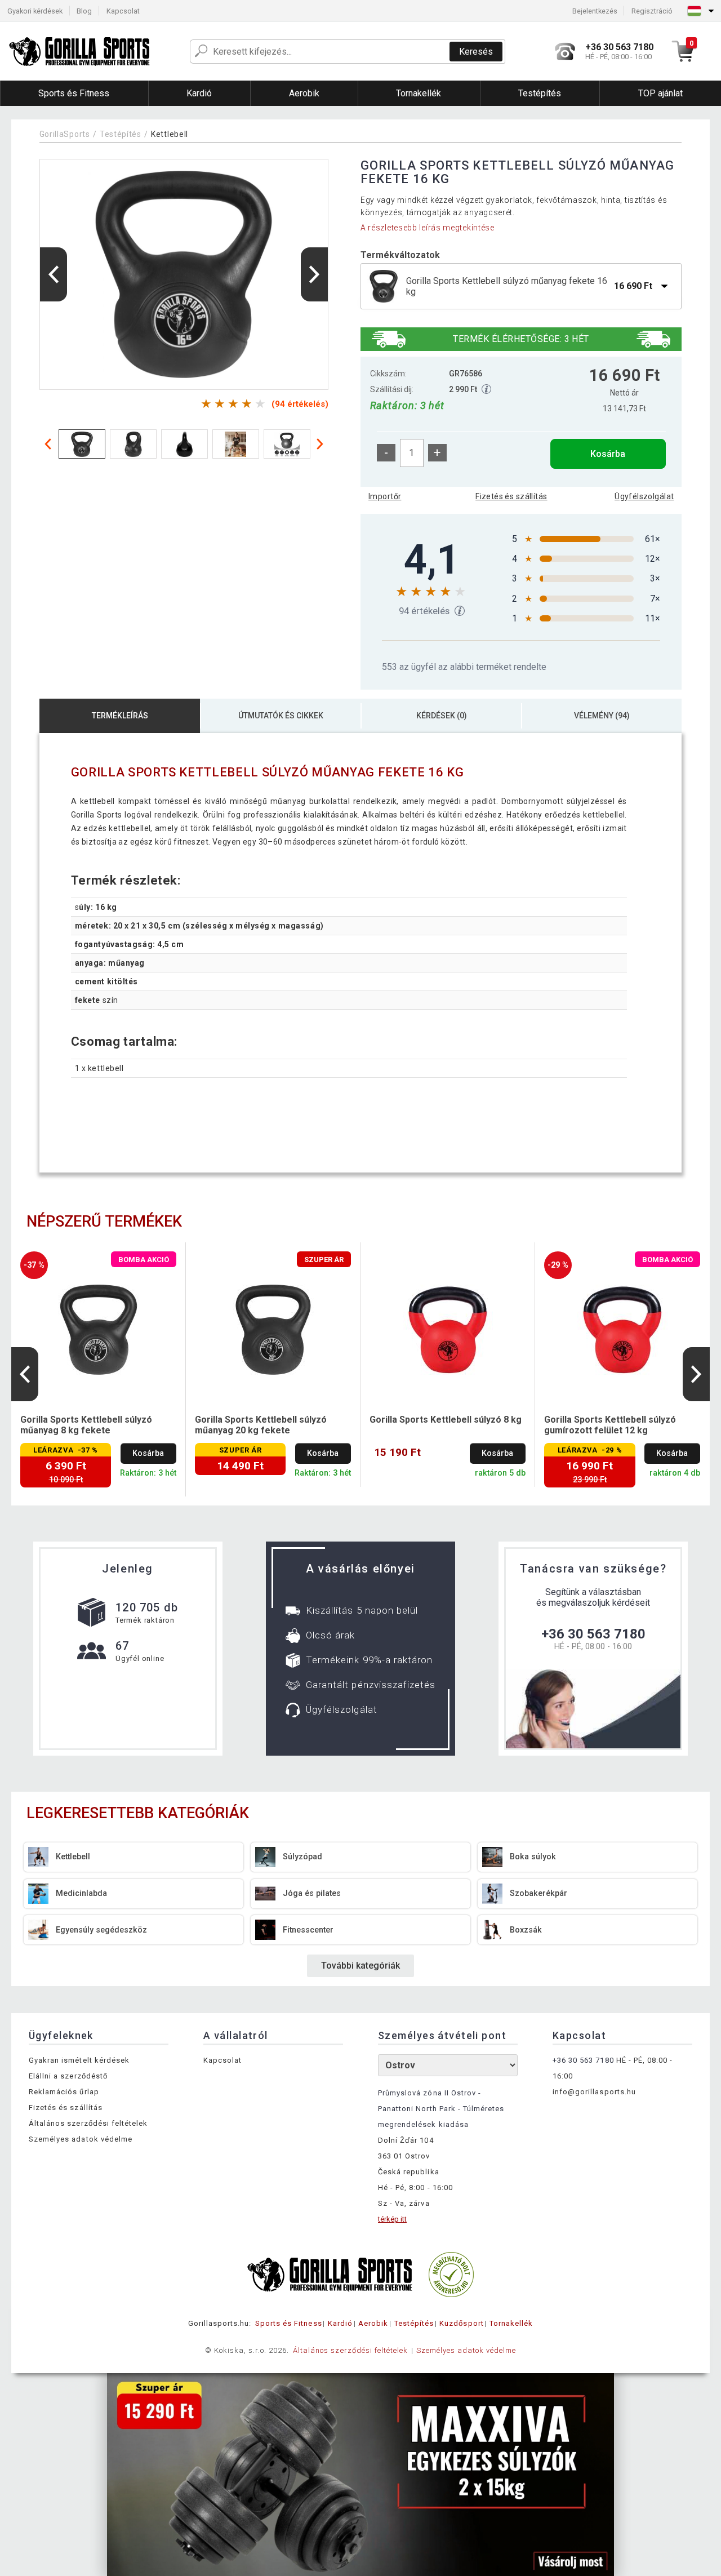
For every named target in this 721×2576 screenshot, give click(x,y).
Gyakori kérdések (35, 11)
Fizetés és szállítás (511, 496)
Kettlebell (170, 134)
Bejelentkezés (595, 11)
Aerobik (373, 2323)
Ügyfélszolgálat (644, 496)
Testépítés (121, 134)
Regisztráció (652, 11)
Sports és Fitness (289, 2323)
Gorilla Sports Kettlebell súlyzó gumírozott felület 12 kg (610, 1425)
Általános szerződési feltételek (88, 2123)
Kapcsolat (123, 11)
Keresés (476, 52)
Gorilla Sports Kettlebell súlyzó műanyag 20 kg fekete (261, 1425)
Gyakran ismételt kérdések (79, 2060)
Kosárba (608, 454)
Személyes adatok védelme (81, 2139)
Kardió (340, 2323)
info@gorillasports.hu (594, 2092)
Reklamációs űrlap (64, 2092)
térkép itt (392, 2219)
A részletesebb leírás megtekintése (428, 228)
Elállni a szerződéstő (68, 2076)
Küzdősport (461, 2323)
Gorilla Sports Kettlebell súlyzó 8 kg (446, 1420)
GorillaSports (65, 134)
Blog (84, 11)
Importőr (385, 496)
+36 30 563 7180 (593, 1634)
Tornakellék (511, 2323)
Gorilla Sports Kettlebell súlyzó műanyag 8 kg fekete (86, 1425)
